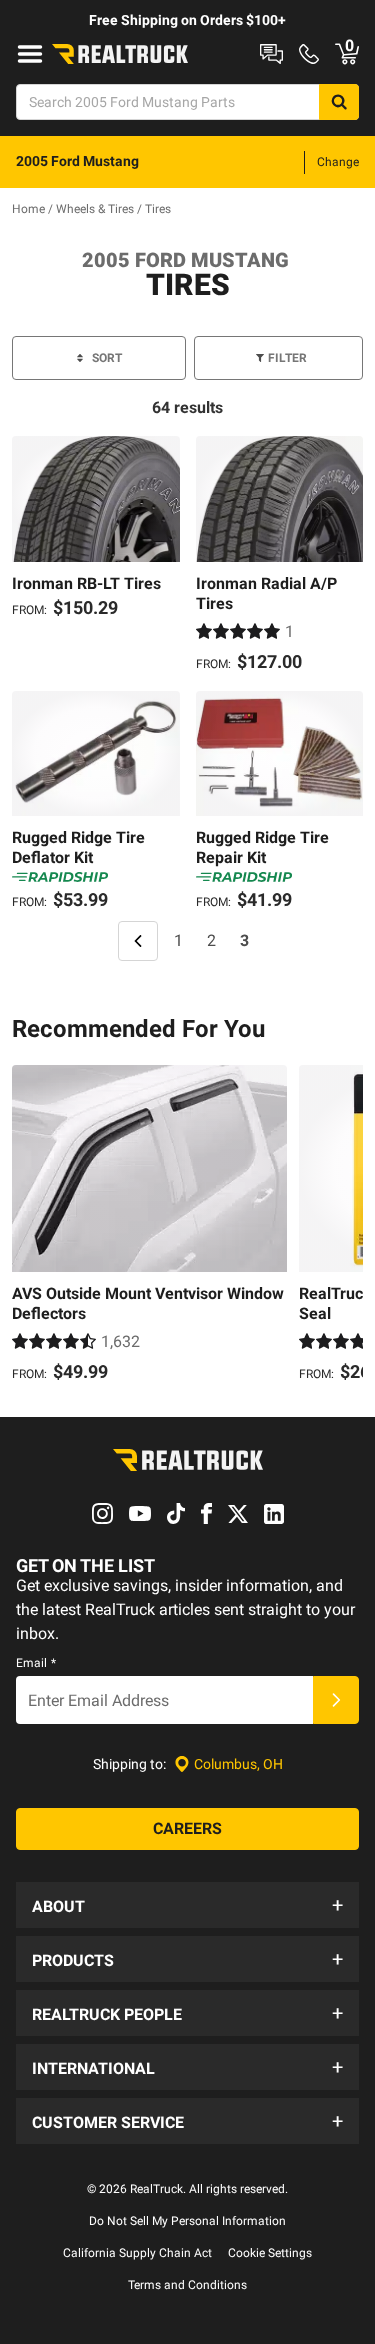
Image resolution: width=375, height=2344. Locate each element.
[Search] (339, 102)
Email (36, 1663)
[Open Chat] (271, 54)
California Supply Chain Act (137, 2253)
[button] (187, 1905)
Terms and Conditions (187, 2285)
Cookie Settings (270, 2253)
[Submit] (336, 1700)
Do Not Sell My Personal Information (187, 2221)
